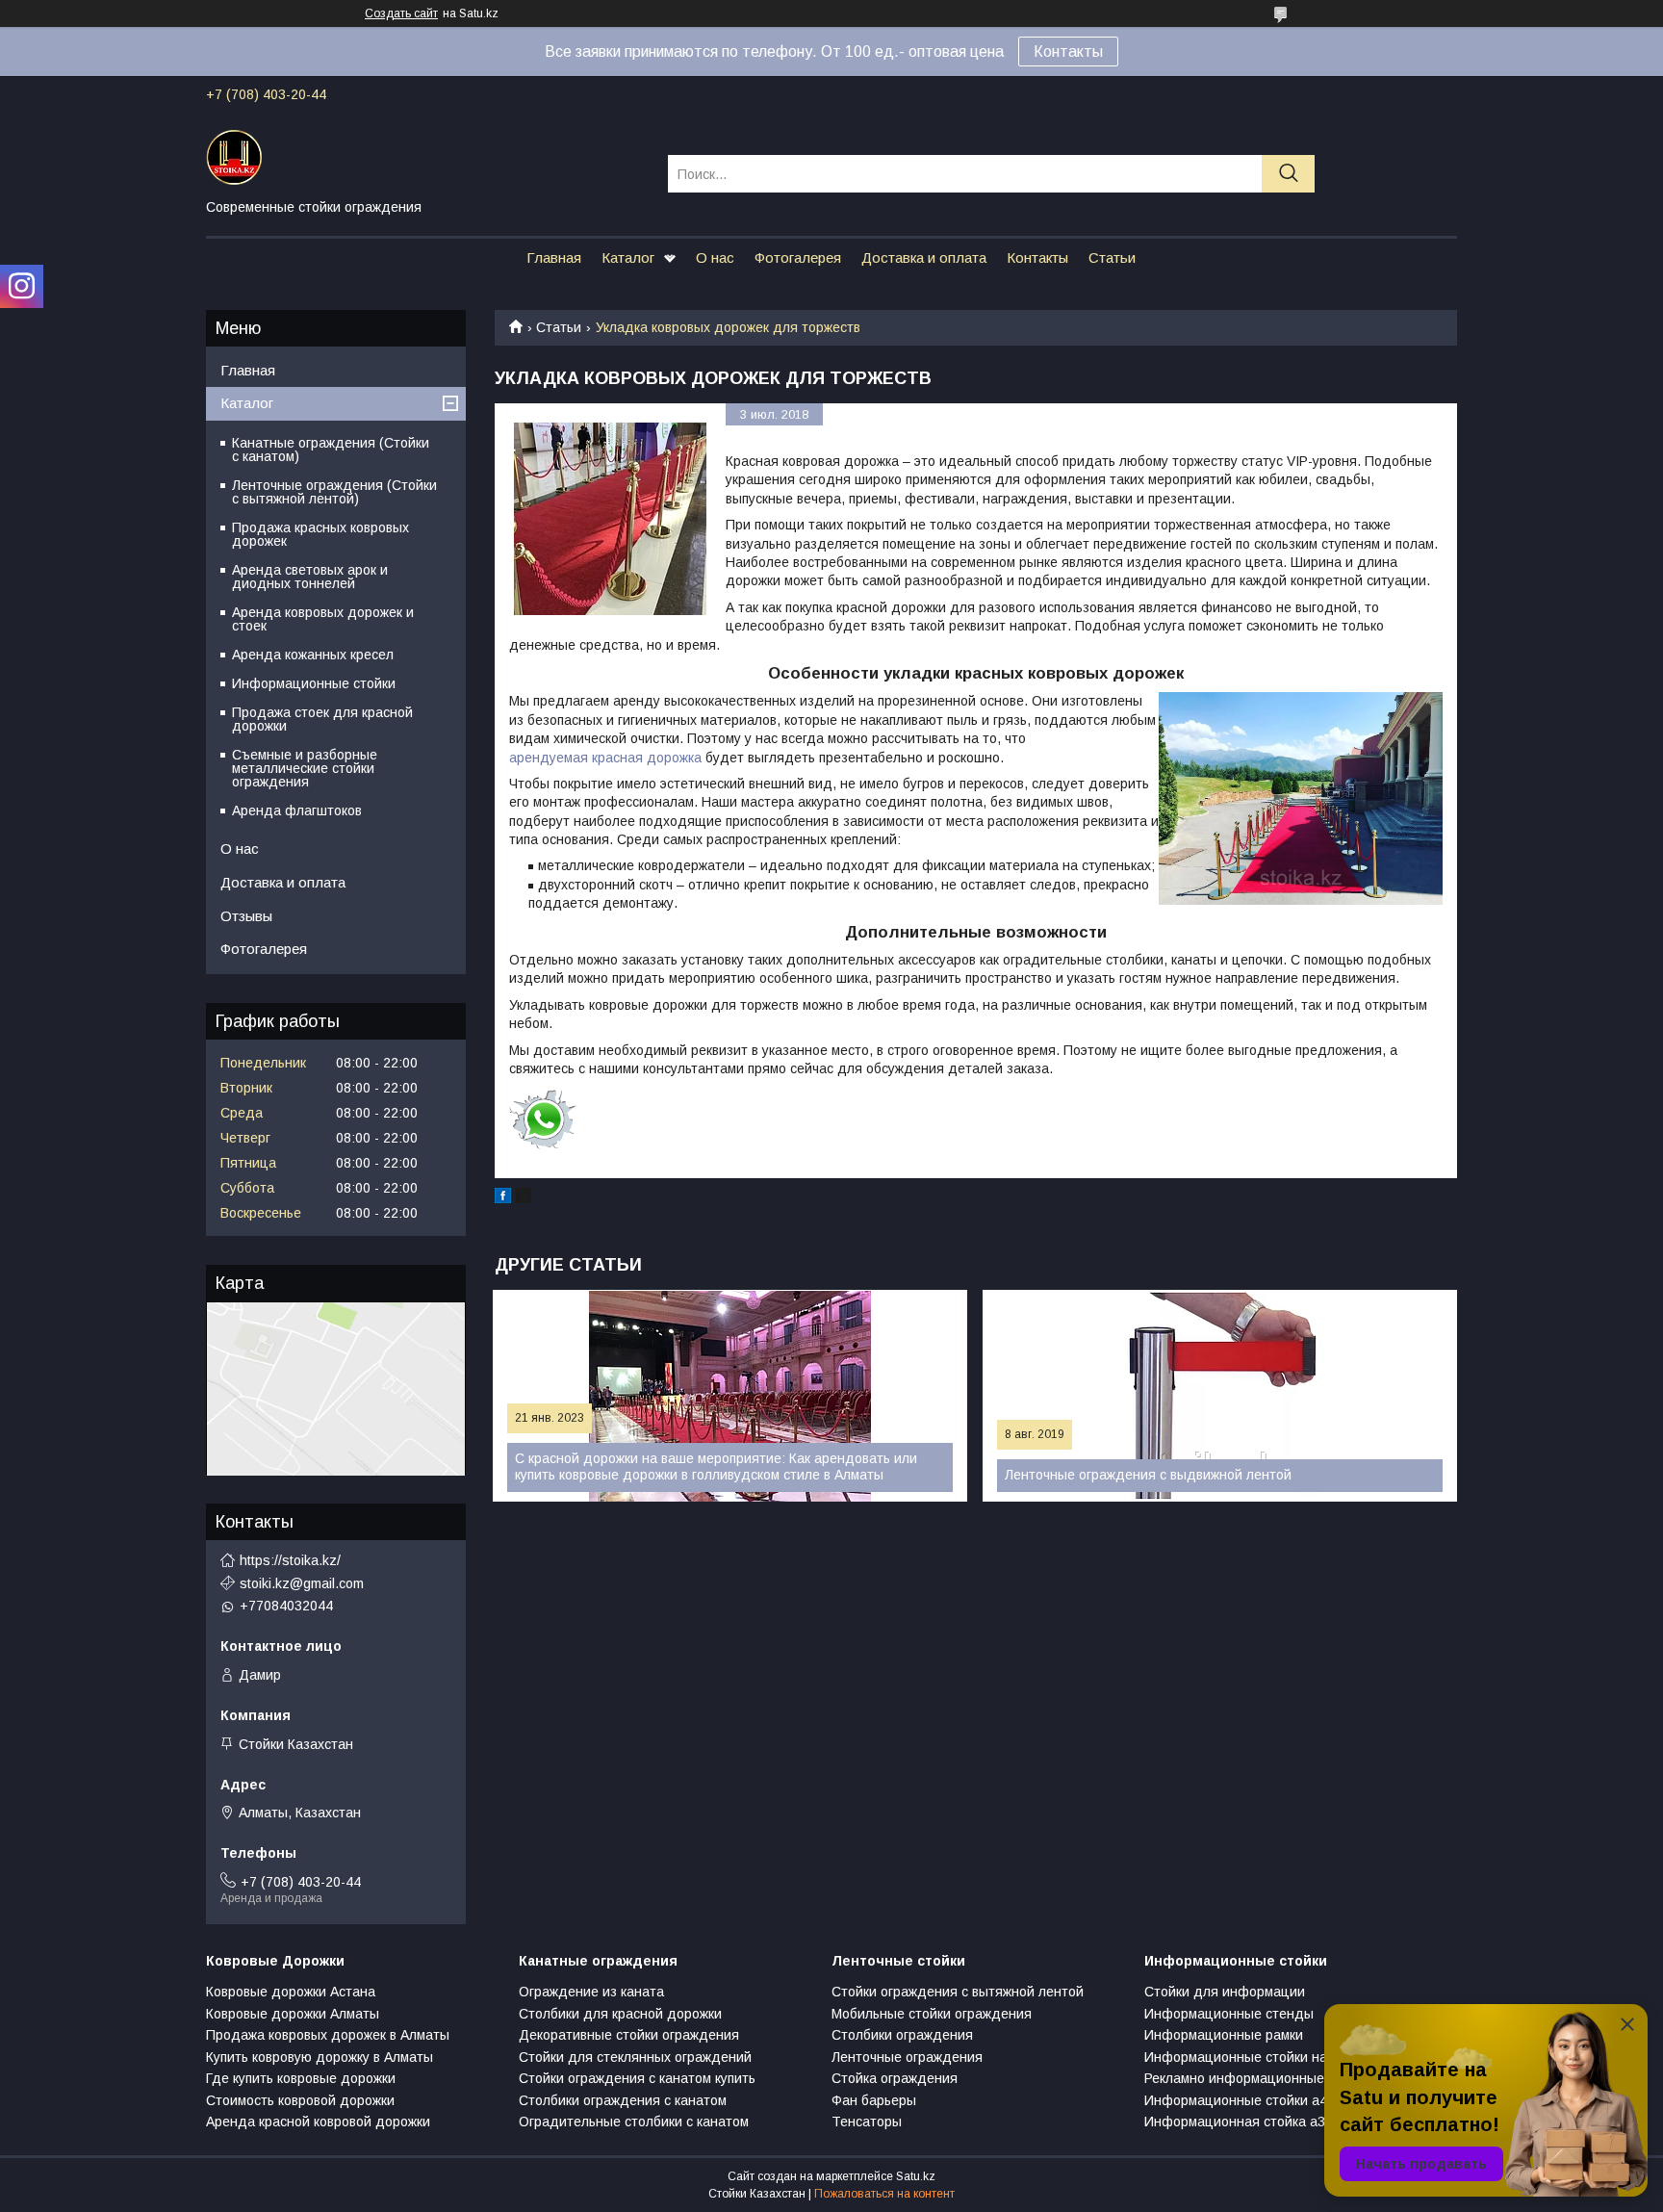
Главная (554, 257)
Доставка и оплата (924, 257)
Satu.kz (916, 2176)
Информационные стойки (314, 683)
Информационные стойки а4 (1236, 2100)
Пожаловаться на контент (884, 2194)
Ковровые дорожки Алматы (293, 2014)
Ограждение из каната (591, 1992)
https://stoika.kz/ (290, 1560)
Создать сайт (401, 13)
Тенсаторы (867, 2122)
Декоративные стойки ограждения (629, 2035)
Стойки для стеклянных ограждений (635, 2057)
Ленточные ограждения (907, 2057)
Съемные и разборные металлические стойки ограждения (305, 768)
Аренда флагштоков (297, 810)
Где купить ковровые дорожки (301, 2078)
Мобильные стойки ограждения (932, 2014)
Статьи (1112, 257)
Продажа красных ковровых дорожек (320, 534)
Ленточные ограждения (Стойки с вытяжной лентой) (334, 492)
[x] (524, 1198)
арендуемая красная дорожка (605, 758)
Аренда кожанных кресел (313, 655)
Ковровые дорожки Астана (291, 1992)
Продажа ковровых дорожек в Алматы (328, 2035)
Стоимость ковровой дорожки (300, 2100)
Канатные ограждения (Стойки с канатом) (331, 450)
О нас (715, 257)
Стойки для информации (1225, 1992)
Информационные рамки (1224, 2035)
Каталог (628, 257)
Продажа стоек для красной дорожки (322, 719)
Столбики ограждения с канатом (623, 2100)
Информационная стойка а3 (1235, 2122)
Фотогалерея (798, 257)
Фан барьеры (874, 2100)
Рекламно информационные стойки (1257, 2078)
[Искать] (1288, 174)
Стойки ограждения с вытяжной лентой (958, 1992)
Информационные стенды (1229, 2014)
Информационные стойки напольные (1263, 2057)
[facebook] (503, 1198)
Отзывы (246, 916)
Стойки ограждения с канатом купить (637, 2078)
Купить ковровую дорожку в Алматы (320, 2057)
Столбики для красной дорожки (620, 2014)
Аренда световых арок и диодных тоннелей (310, 577)
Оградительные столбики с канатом (634, 2122)
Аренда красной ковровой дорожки (318, 2122)
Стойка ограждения (895, 2078)
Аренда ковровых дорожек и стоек (323, 619)
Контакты (1068, 51)
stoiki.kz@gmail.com (302, 1583)
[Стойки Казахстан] (425, 156)
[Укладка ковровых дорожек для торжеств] (610, 519)
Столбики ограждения (902, 2035)
